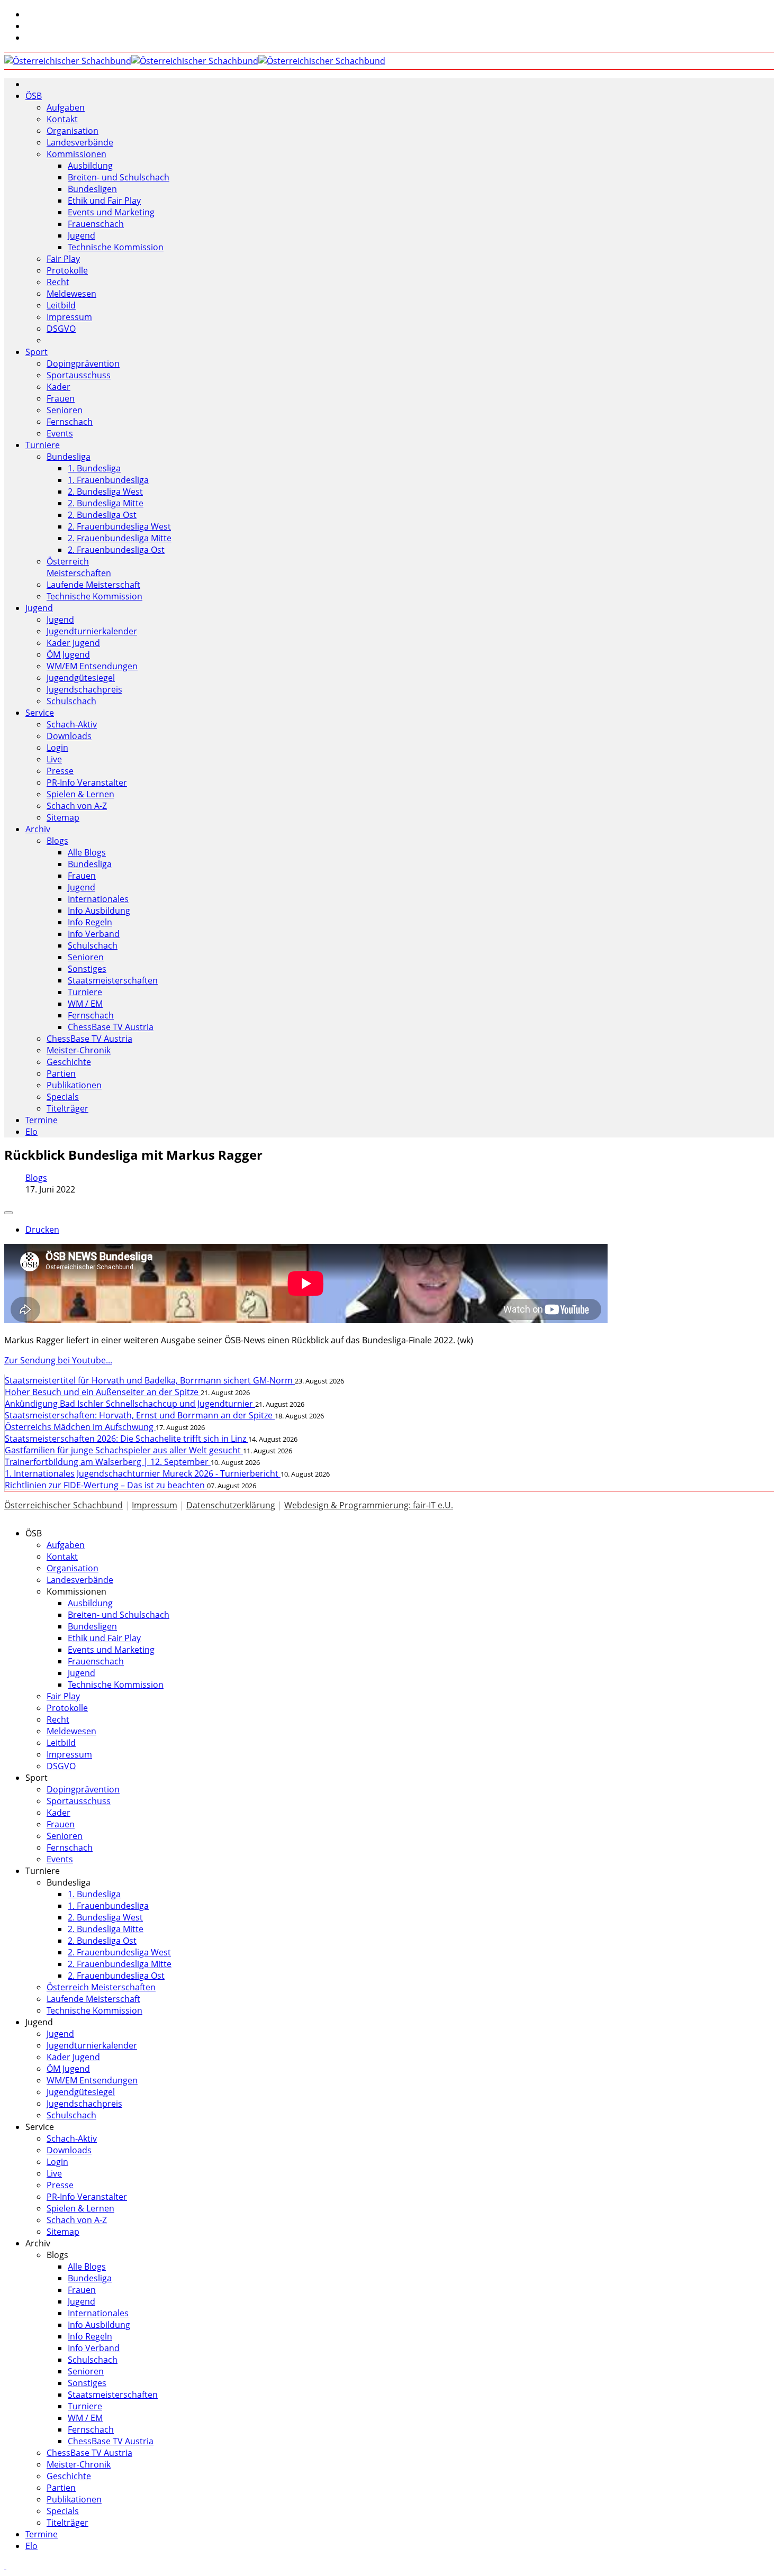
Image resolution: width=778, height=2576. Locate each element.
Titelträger (67, 1108)
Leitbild (61, 305)
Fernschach (70, 422)
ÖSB (34, 96)
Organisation (73, 131)
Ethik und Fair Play (104, 201)
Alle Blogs (87, 852)
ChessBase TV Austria (111, 1027)
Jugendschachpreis (84, 689)
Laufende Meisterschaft (93, 585)
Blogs (57, 841)
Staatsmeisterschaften (113, 980)
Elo (31, 1132)
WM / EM (85, 1004)
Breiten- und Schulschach (119, 177)
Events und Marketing (111, 212)
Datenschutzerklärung (231, 1505)
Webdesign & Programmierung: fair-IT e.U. (369, 1505)
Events (60, 433)
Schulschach (71, 701)
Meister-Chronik (79, 1050)
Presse (60, 771)
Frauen (61, 398)
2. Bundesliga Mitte (106, 503)
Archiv (38, 829)
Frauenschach (96, 224)
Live (54, 759)
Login (57, 748)
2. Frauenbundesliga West (119, 526)
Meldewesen (71, 294)
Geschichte (69, 1062)
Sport (37, 352)
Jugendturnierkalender (92, 631)
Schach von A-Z (77, 806)
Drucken (42, 1230)
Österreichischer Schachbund (64, 1505)
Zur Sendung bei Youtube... (58, 1360)
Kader (58, 387)
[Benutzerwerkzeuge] (8, 1213)
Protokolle (67, 270)
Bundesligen (92, 189)
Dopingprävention (83, 363)
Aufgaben (66, 107)
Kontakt (62, 119)
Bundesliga (69, 457)
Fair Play (63, 259)
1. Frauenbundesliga (108, 480)
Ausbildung (90, 166)
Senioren (65, 410)
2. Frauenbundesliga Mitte (120, 538)
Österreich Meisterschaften (79, 567)
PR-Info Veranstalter (87, 782)
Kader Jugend (73, 643)
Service (40, 713)
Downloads (69, 736)
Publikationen (74, 1085)
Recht (58, 282)
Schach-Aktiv (72, 724)
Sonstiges (87, 969)
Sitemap (63, 817)
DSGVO (61, 329)
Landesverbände (80, 142)
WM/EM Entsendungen (92, 666)
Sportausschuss (79, 375)
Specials (63, 1097)
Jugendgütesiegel (81, 678)
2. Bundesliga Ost (102, 515)
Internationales (98, 899)
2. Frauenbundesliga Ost (116, 550)
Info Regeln (90, 922)
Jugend (82, 235)
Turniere (43, 445)
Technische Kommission (116, 247)
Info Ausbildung (99, 911)
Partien (61, 1073)
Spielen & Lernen (80, 794)
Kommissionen (76, 154)
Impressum (69, 317)
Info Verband (94, 934)
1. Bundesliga (94, 468)
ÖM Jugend (68, 654)
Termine (42, 1120)
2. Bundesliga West (105, 491)
